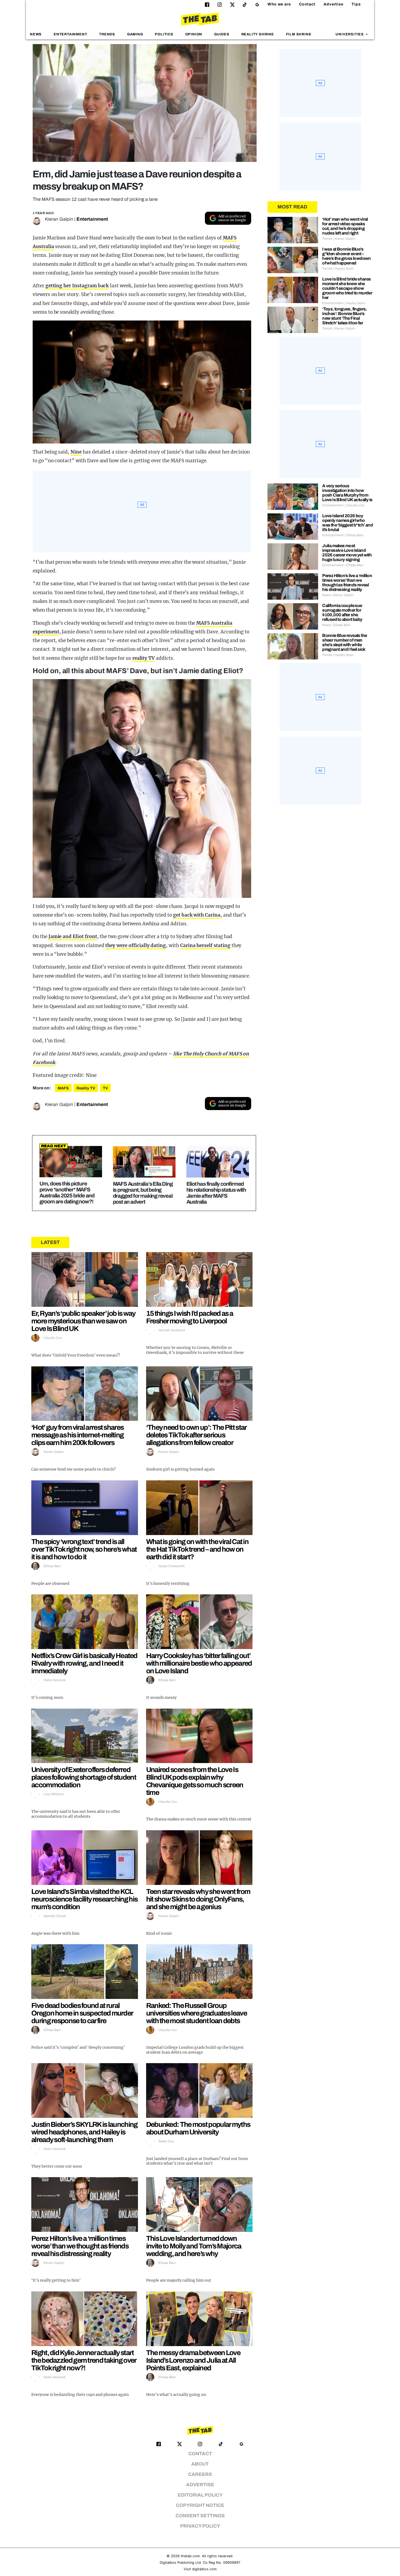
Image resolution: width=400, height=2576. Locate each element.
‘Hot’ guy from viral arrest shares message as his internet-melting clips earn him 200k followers (77, 1435)
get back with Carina (197, 915)
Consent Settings (200, 2516)
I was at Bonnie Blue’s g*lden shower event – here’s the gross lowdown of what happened (347, 256)
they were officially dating (136, 945)
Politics (164, 34)
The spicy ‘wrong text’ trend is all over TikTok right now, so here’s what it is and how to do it (84, 1549)
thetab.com (190, 2556)
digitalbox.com (204, 2569)
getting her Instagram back (77, 286)
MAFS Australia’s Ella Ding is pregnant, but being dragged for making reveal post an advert (143, 1193)
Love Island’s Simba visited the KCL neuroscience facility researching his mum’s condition (84, 1899)
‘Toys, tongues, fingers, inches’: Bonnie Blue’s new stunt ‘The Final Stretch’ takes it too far (344, 316)
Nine (76, 452)
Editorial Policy (200, 2495)
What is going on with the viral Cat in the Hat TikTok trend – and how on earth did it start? (197, 1549)
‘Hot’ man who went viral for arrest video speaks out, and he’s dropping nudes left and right (345, 226)
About (200, 2464)
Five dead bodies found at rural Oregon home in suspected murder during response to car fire (82, 2013)
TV (105, 1088)
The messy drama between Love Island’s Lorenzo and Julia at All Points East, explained (193, 2360)
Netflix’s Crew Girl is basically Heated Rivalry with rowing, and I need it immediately (84, 1663)
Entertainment (70, 34)
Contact (307, 4)
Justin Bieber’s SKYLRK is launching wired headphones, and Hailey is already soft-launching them (84, 2132)
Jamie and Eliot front (73, 936)
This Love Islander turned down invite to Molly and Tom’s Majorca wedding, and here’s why (194, 2246)
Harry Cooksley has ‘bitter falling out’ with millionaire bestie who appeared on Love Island (199, 1663)
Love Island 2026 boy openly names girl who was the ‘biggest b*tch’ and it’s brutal (347, 523)
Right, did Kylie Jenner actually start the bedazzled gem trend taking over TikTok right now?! (84, 2360)
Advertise (333, 4)
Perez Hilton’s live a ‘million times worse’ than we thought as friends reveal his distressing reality (80, 2246)
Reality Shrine (258, 34)
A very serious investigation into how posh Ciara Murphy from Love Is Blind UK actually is (347, 493)
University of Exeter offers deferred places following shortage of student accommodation (84, 1777)
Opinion (194, 34)
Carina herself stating (205, 945)
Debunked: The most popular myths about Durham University (198, 2128)
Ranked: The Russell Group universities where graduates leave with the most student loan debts (196, 2013)
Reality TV (86, 1088)
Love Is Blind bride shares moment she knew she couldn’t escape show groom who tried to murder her (347, 288)
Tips (356, 4)
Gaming (135, 34)
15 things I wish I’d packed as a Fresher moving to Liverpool (190, 1317)
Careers (200, 2474)
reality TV (144, 658)
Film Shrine (299, 34)
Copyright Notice (200, 2505)
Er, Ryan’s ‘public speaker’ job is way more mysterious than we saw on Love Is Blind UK (83, 1321)
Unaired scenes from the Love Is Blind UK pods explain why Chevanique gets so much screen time (195, 1781)
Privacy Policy (200, 2526)
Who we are (279, 4)
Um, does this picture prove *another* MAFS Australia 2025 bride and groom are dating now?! (67, 1193)
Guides (222, 34)
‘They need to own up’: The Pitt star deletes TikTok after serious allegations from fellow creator (196, 1435)
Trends (107, 34)
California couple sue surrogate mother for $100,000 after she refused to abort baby (342, 612)
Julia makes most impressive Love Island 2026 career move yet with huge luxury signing (347, 553)
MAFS (63, 1088)
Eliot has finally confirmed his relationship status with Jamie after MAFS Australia (216, 1193)
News (36, 34)
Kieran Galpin (59, 219)
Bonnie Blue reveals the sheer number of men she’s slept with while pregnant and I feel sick (344, 642)
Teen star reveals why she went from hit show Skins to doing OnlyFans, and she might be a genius (198, 1899)
